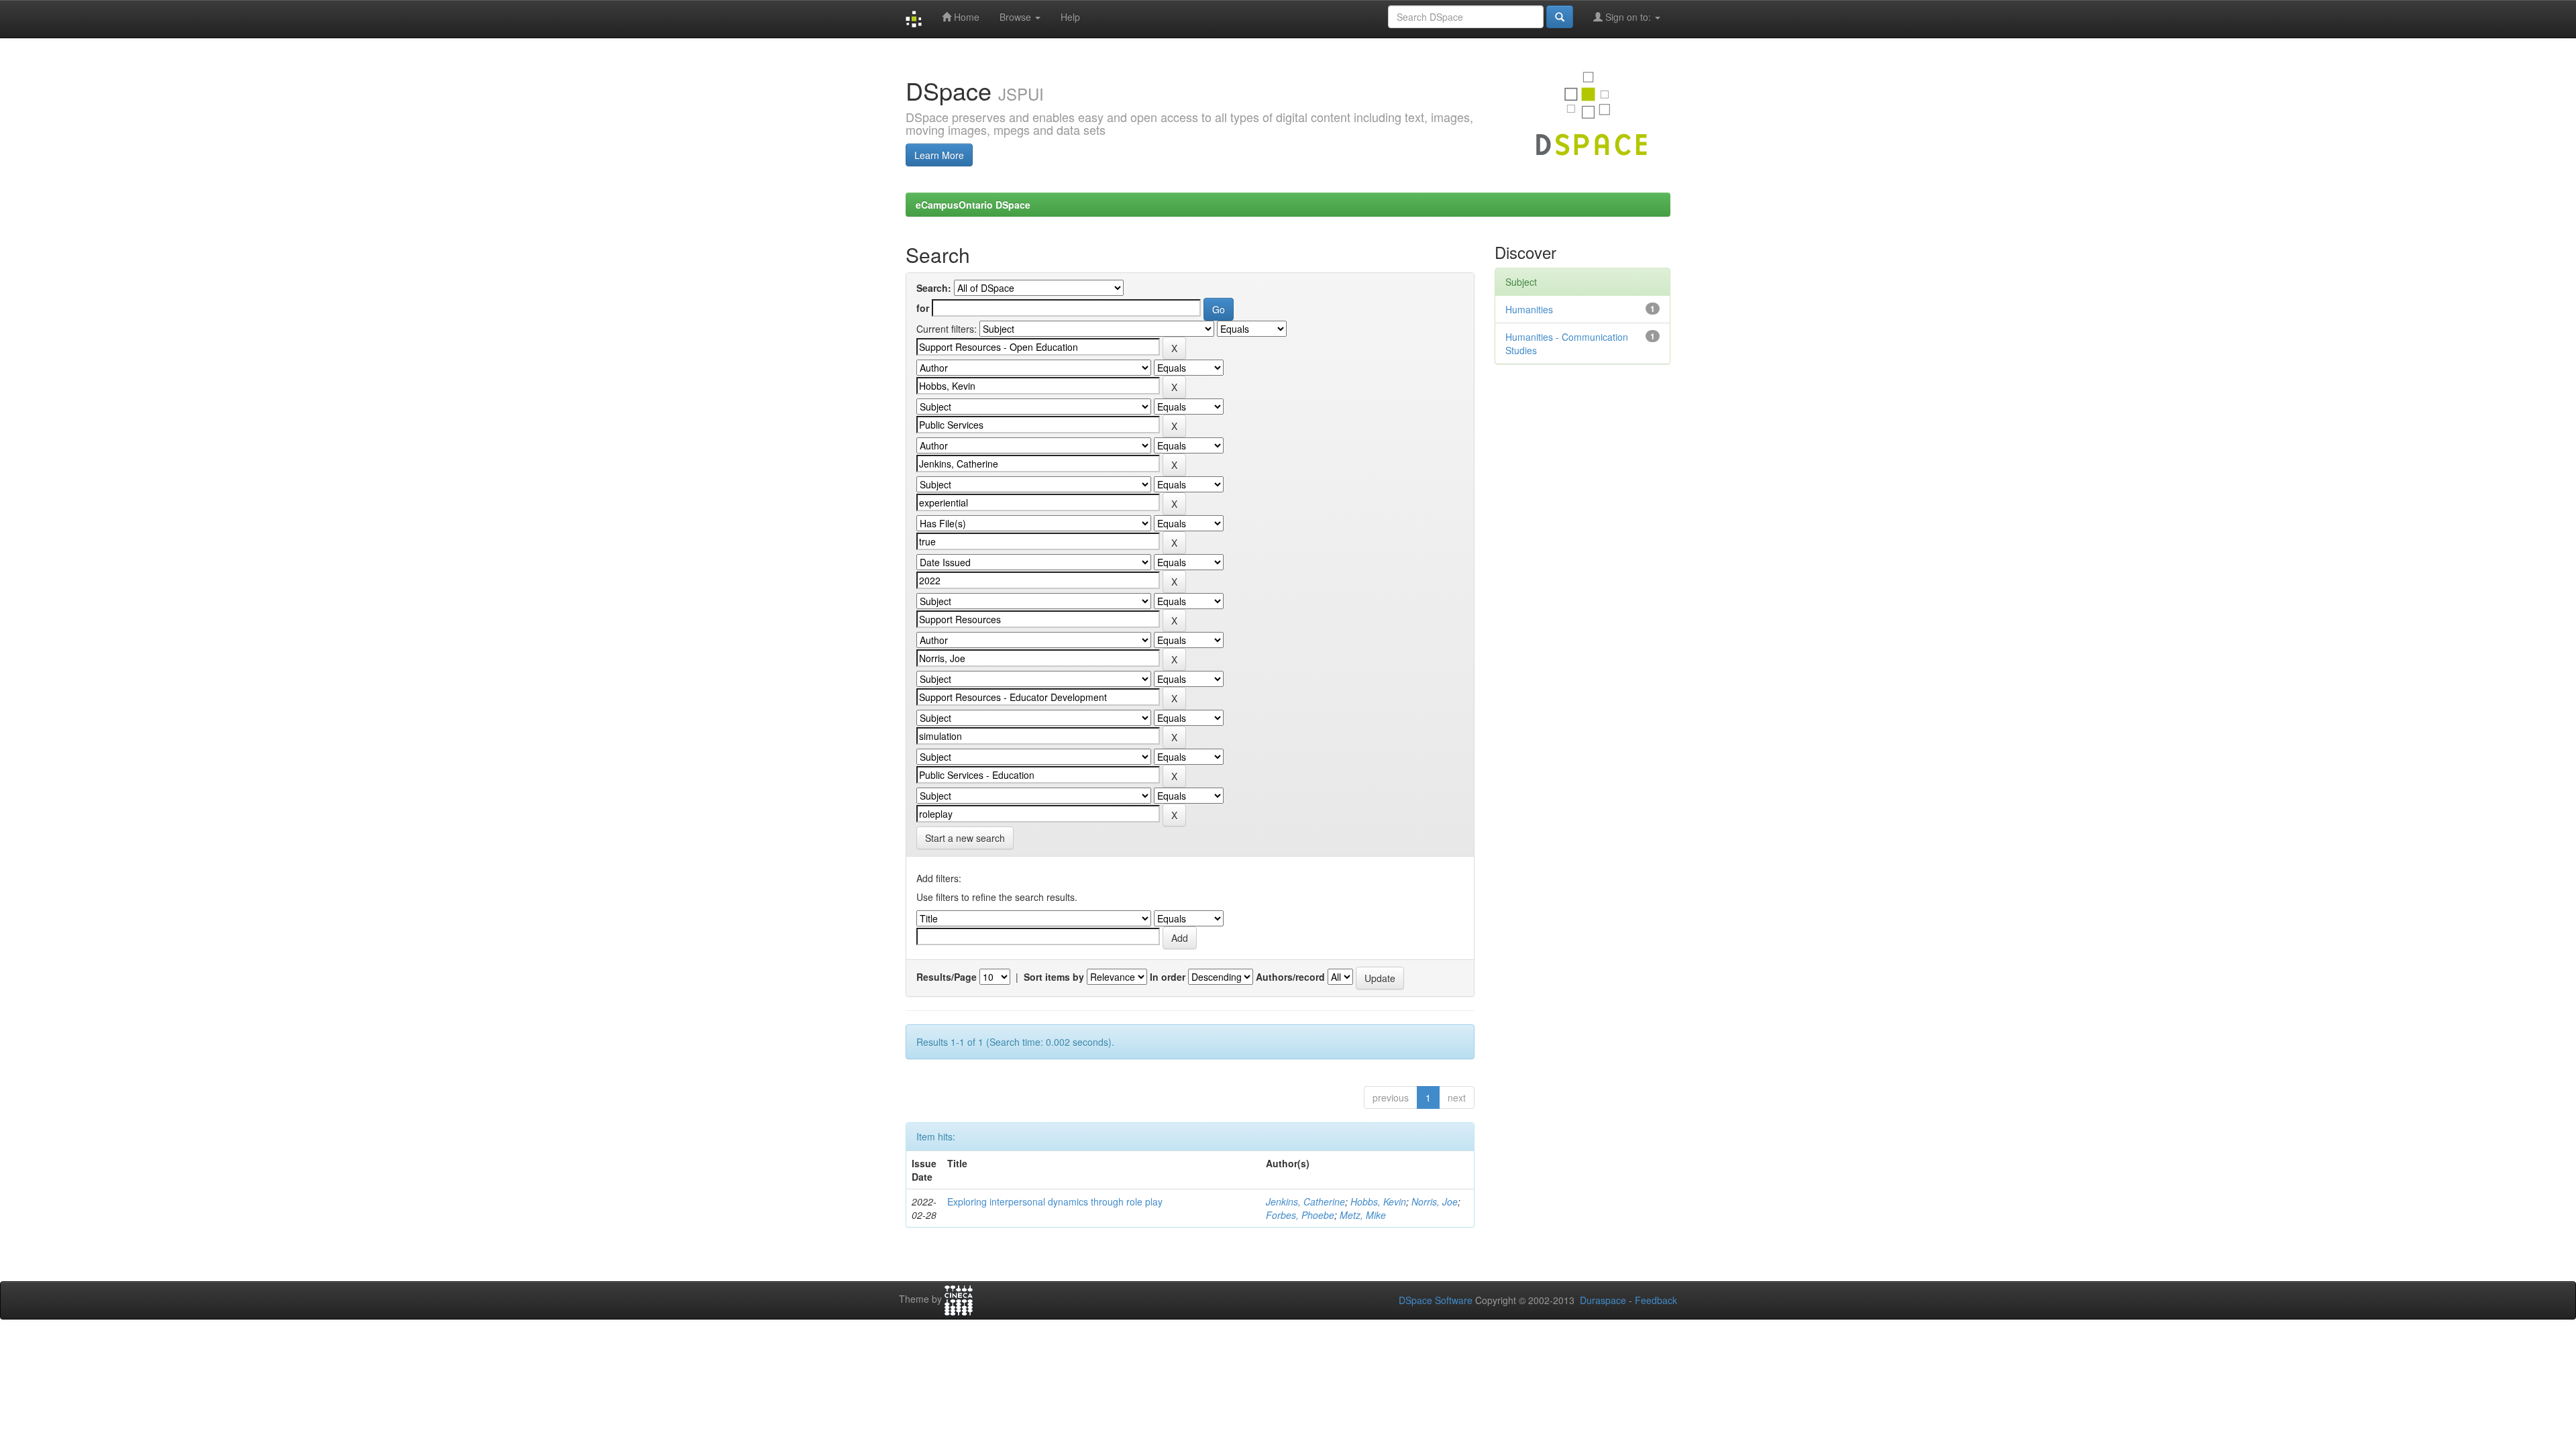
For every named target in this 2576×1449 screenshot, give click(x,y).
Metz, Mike (1363, 1215)
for (923, 308)
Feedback (1656, 1300)
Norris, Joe (1435, 1201)
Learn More (939, 155)
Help (1070, 17)
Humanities (1529, 309)
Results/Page (947, 977)
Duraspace (1603, 1300)
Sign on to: (1628, 17)
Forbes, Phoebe (1300, 1215)
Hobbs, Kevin (1378, 1201)
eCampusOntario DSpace (973, 205)
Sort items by (1054, 977)
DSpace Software (1436, 1300)
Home (965, 17)
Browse (1017, 17)
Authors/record (1290, 977)
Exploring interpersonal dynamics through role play (1055, 1201)
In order (1168, 977)
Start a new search (965, 838)
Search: (934, 288)
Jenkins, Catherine (1305, 1201)
